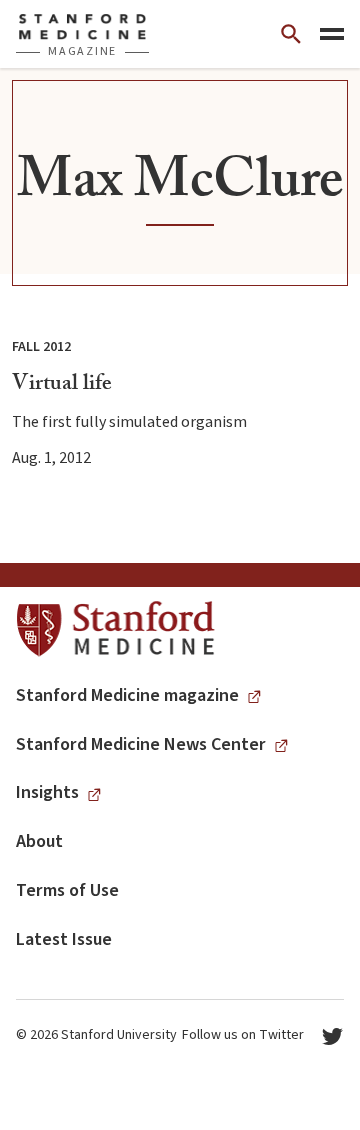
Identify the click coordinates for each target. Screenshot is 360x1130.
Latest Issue (64, 939)
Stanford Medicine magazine (127, 695)
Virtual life (62, 385)
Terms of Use (67, 890)
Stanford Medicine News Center (141, 744)
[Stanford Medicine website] (115, 629)
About (39, 841)
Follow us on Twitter (243, 1035)
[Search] (291, 34)
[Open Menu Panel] (332, 34)
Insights (47, 792)
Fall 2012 (41, 347)
